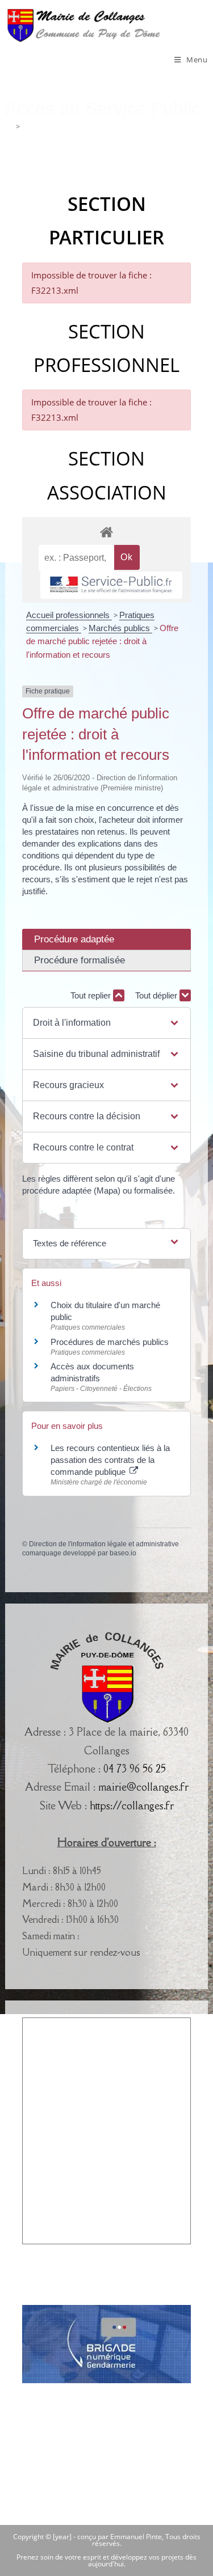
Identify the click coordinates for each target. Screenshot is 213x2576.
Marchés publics (120, 628)
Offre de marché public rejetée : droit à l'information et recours (102, 641)
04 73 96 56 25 (135, 1769)
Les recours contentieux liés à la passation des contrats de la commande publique (110, 1460)
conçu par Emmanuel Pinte (120, 2537)
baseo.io (123, 1553)
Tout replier (92, 995)
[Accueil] (9, 126)
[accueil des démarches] (106, 532)
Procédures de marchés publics (110, 1342)
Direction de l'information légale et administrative (104, 1544)
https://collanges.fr (132, 1805)
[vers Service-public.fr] (111, 585)
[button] (106, 1023)
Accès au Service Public (62, 126)
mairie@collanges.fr (143, 1787)
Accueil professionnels (69, 615)
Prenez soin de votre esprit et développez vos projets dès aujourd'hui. (106, 2560)
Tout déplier (157, 995)
